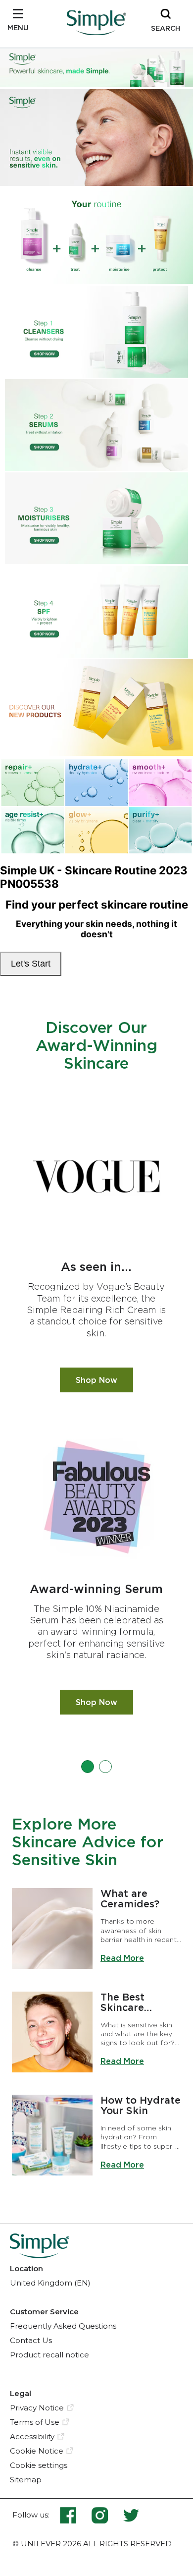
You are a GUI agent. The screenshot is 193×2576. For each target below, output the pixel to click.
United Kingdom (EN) (50, 2283)
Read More (122, 1958)
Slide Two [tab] (105, 1767)
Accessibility (32, 2436)
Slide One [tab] (88, 1767)
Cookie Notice (37, 2451)
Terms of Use (35, 2422)
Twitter (131, 2515)
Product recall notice (49, 2355)
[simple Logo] (40, 2255)
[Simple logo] (96, 32)
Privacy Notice (37, 2408)
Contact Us (31, 2340)
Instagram (107, 2515)
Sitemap (26, 2480)
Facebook (75, 2515)
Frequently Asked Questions (63, 2326)
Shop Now (104, 1380)
